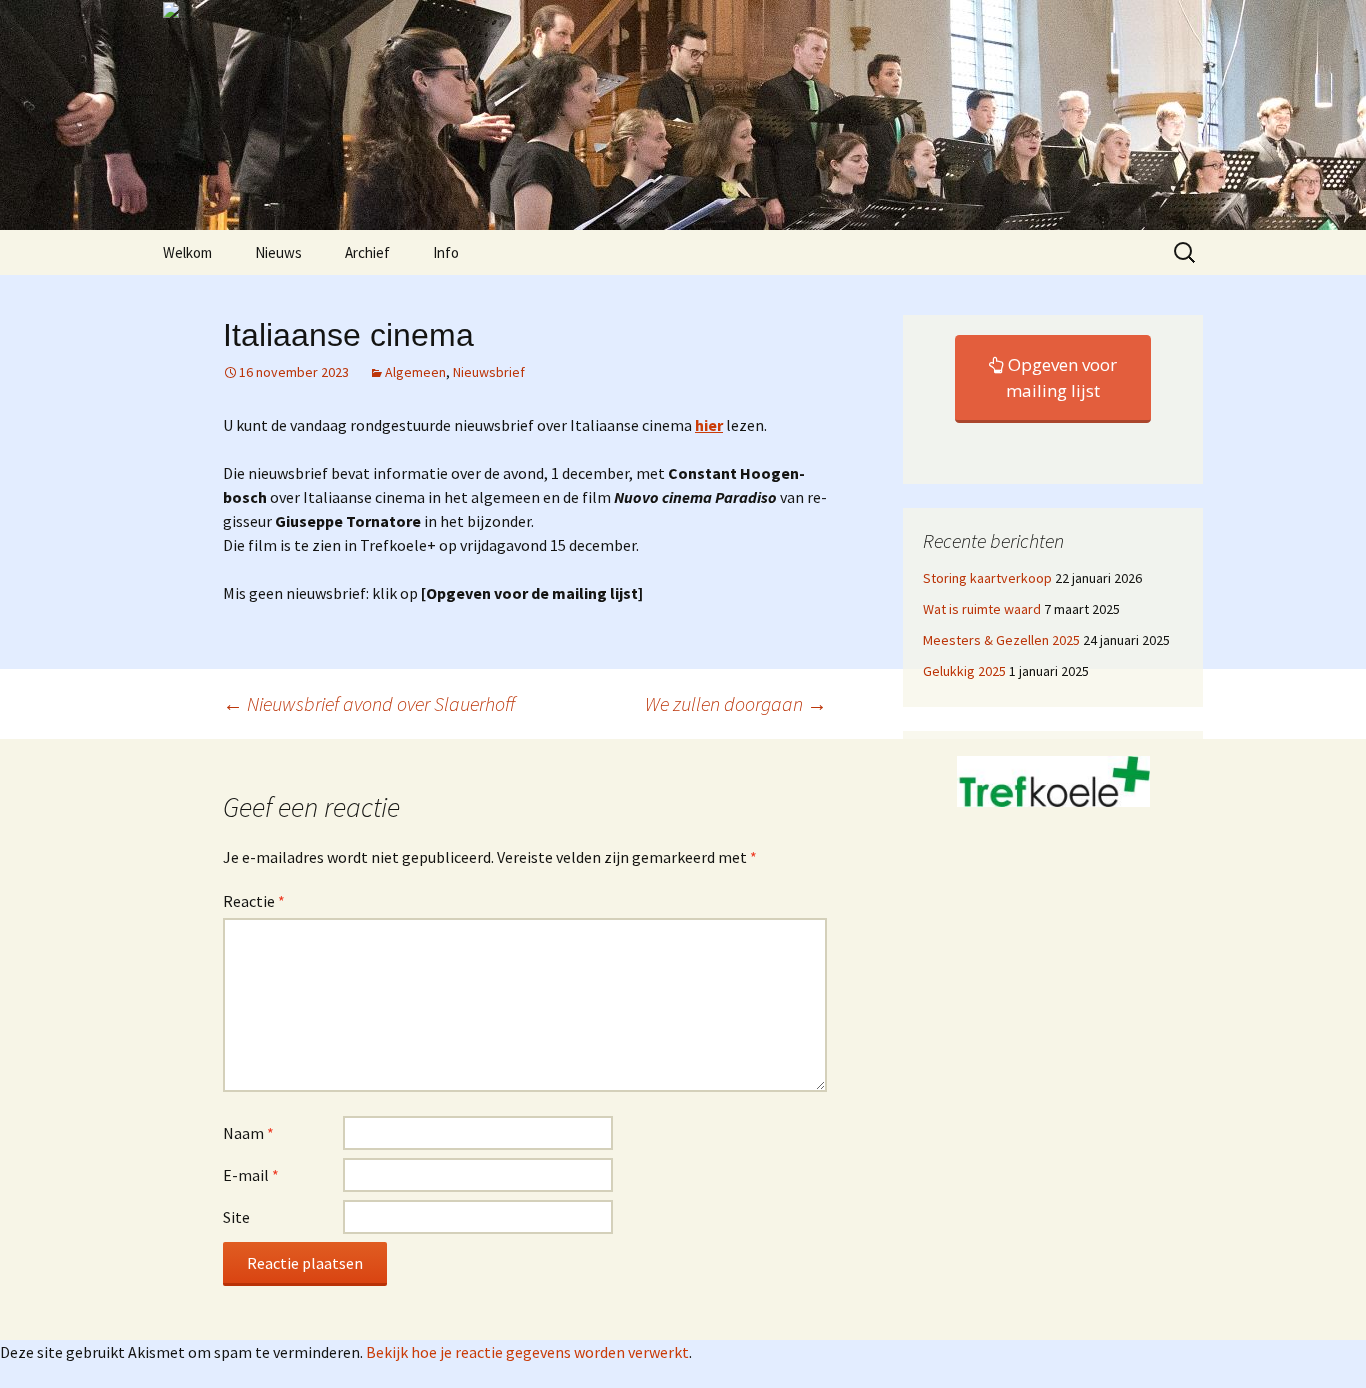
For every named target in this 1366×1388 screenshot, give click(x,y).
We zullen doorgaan (736, 703)
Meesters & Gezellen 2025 (1001, 640)
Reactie (254, 901)
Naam (248, 1133)
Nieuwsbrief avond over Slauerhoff (369, 703)
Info (446, 252)
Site (236, 1217)
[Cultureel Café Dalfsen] (683, 115)
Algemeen (415, 372)
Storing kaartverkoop (987, 578)
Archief (367, 252)
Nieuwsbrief (489, 372)
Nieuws (278, 252)
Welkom (187, 252)
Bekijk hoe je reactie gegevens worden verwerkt (527, 1352)
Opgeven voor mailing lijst (1060, 377)
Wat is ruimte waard (982, 609)
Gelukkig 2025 (964, 671)
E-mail (251, 1175)
